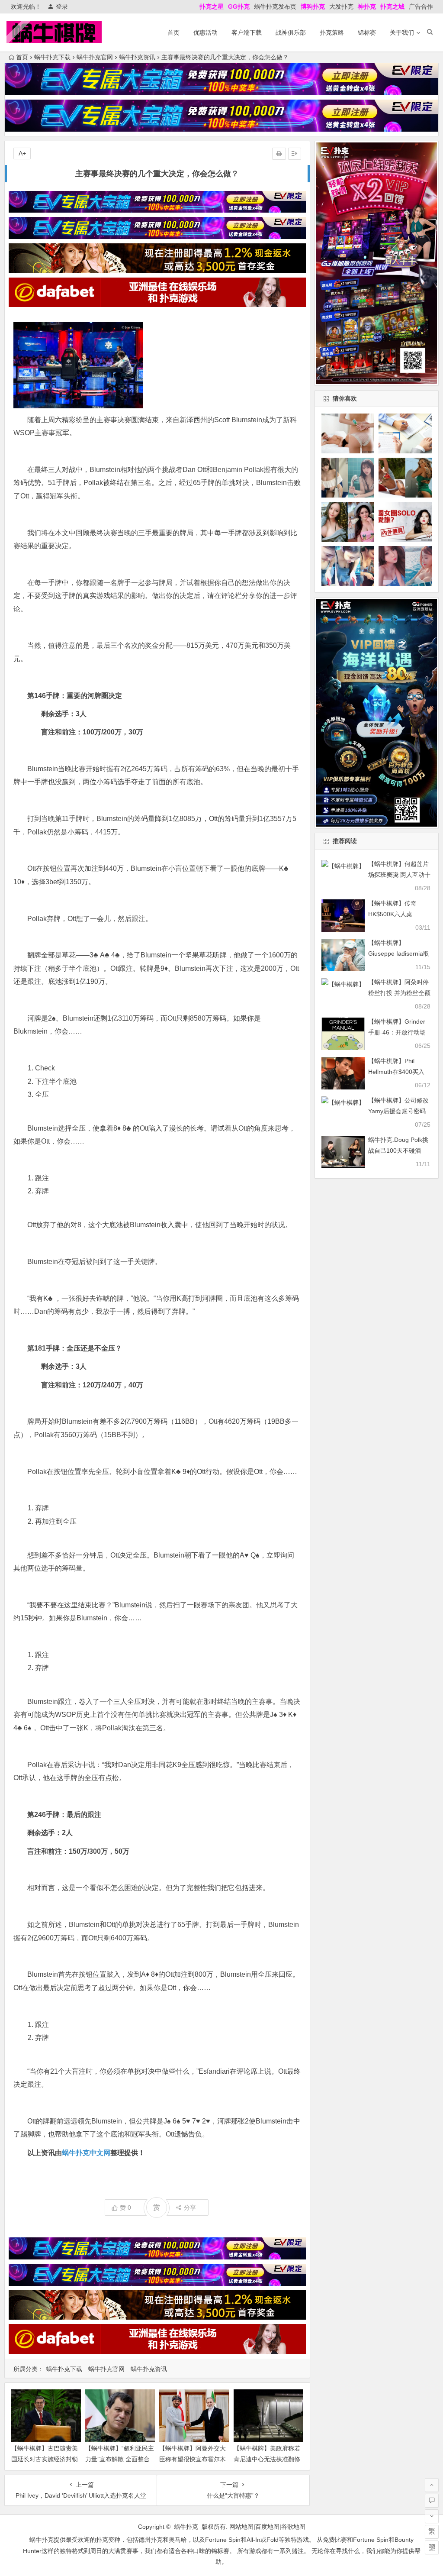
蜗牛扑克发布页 (275, 6)
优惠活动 (205, 32)
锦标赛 (367, 32)
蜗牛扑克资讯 (137, 57)
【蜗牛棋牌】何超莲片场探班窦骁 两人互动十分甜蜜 (399, 875)
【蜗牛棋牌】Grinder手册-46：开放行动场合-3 (397, 1032)
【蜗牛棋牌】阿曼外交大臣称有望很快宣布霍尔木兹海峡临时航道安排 (193, 2459)
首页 (173, 32)
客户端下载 (247, 32)
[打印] (279, 154)
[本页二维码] (432, 2547)
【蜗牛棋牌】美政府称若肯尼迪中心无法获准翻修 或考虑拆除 (267, 2459)
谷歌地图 (293, 2527)
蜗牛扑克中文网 (86, 2153)
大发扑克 (341, 6)
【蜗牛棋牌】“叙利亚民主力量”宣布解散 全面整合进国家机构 (120, 2459)
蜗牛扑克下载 (52, 57)
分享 (190, 2208)
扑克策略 (332, 32)
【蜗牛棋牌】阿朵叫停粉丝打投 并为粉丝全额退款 (399, 993)
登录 (62, 6)
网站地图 (241, 2527)
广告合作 (421, 6)
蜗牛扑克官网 (95, 57)
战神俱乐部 (291, 32)
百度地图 (267, 2527)
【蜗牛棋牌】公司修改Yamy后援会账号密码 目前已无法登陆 (398, 1111)
